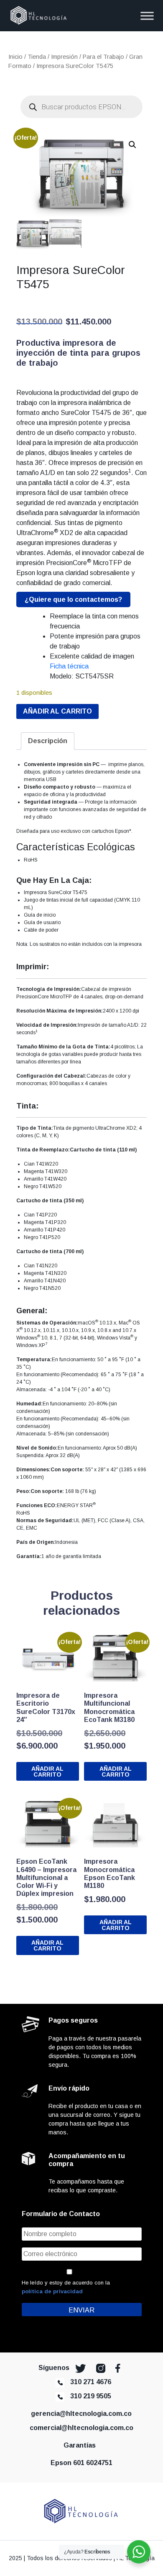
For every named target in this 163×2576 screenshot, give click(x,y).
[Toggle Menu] (147, 16)
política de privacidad (52, 2291)
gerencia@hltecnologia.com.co (81, 2414)
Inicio (15, 57)
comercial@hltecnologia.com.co (81, 2428)
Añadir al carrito (57, 711)
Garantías (81, 2445)
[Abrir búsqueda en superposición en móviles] (81, 107)
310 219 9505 (91, 2396)
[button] (132, 145)
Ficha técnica (69, 666)
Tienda (37, 57)
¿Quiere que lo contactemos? (73, 599)
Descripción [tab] (48, 741)
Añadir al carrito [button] (47, 1772)
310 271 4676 (91, 2382)
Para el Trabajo (103, 57)
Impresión (64, 57)
